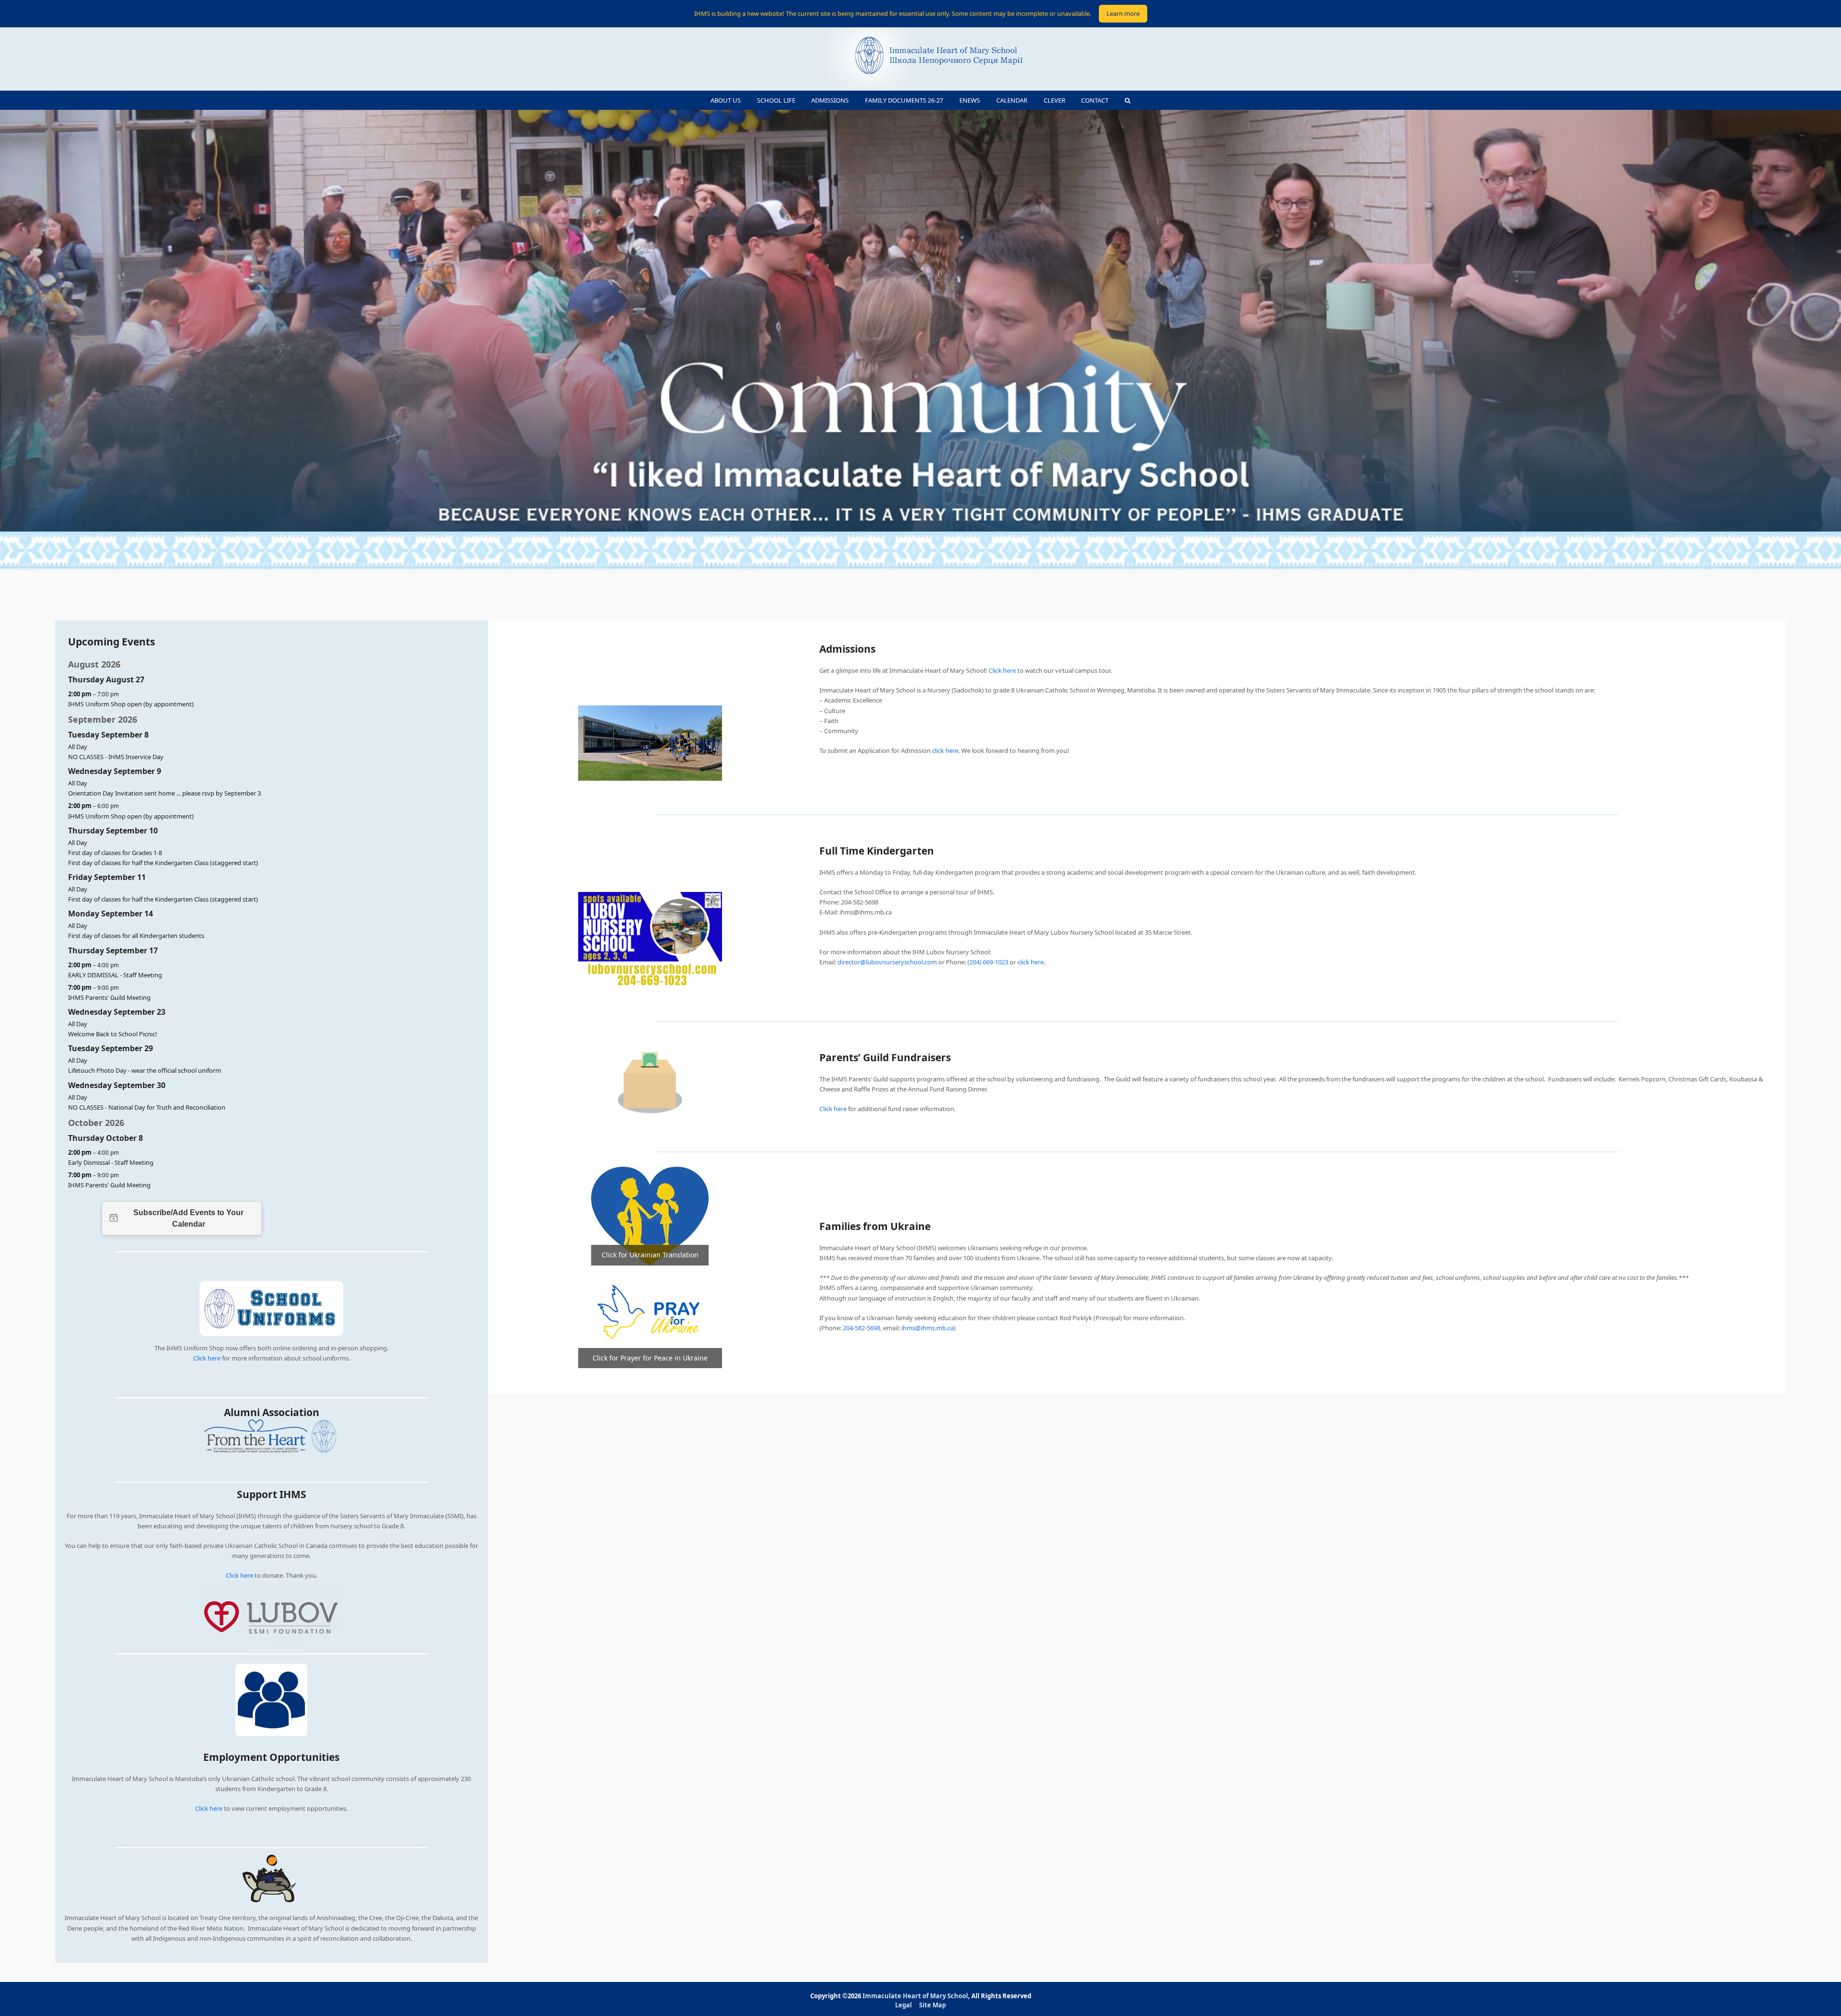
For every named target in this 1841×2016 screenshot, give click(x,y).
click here (945, 750)
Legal (903, 2005)
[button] (1128, 100)
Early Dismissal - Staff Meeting (111, 1162)
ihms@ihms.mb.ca (927, 1328)
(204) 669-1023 (988, 962)
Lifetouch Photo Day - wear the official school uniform (145, 1070)
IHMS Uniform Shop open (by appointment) (131, 704)
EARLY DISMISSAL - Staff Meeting (115, 975)
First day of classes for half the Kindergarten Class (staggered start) (163, 863)
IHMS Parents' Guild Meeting (109, 997)
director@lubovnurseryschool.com (887, 962)
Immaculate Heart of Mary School (915, 1996)
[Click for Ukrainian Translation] (650, 1216)
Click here (207, 1358)
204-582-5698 (862, 1328)
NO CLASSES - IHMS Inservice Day (116, 757)
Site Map (932, 2005)
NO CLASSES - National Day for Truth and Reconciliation (147, 1107)
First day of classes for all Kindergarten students (136, 936)
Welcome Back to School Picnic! (113, 1034)
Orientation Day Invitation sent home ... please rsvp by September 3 (164, 793)
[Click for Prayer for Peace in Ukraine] (650, 1316)
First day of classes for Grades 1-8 (115, 853)
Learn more (1123, 13)
